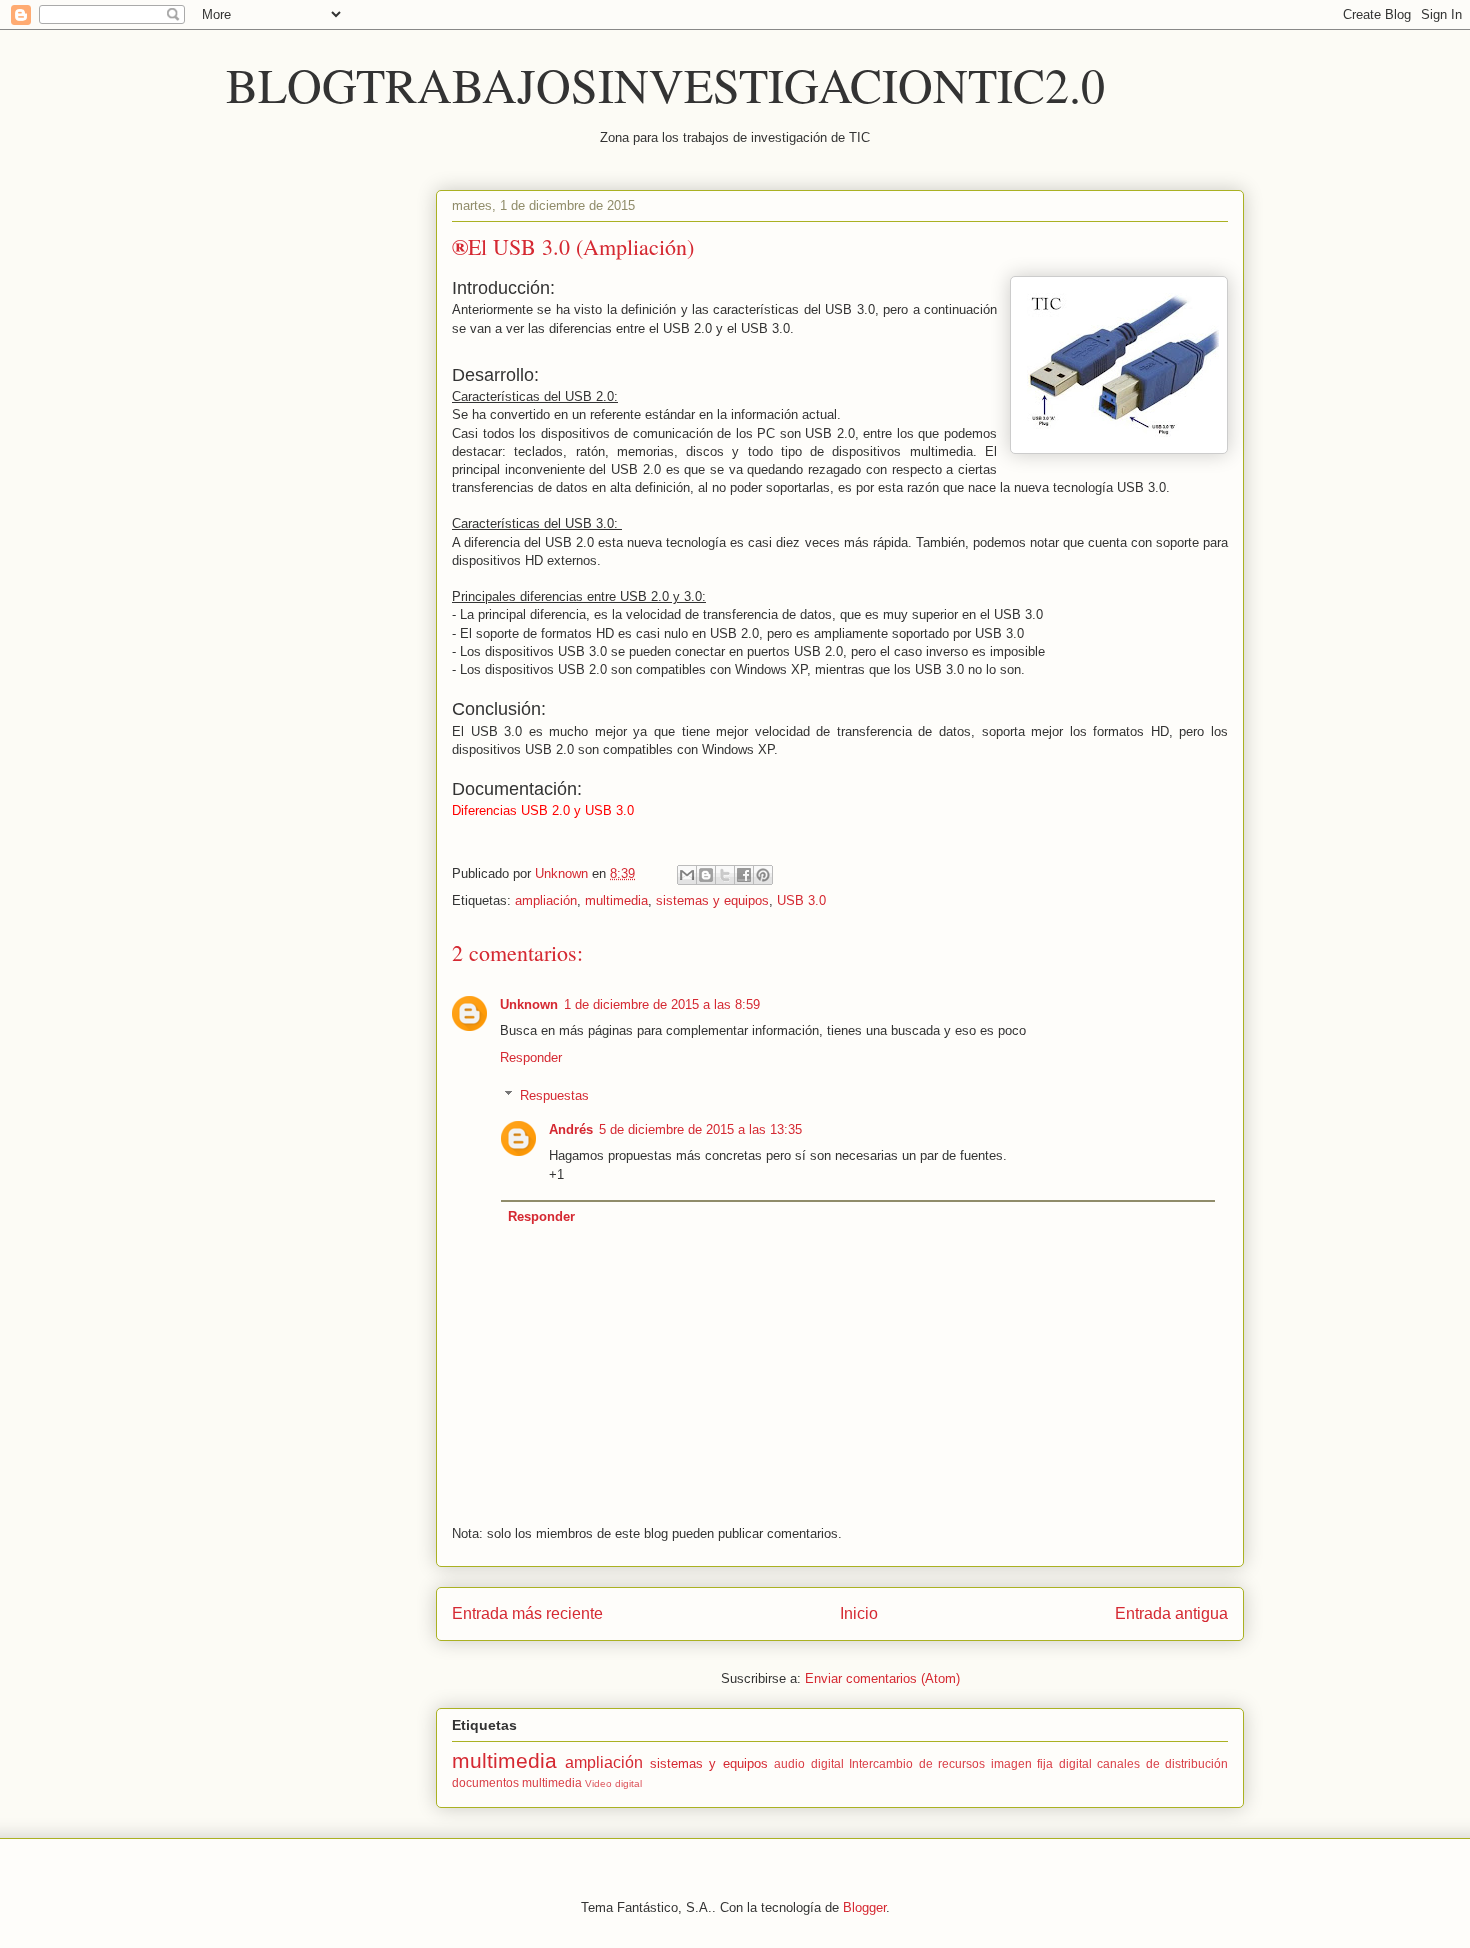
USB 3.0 (801, 900)
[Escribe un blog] (706, 875)
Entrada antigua (1171, 1613)
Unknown (529, 1004)
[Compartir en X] (725, 875)
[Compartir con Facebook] (744, 875)
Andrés (571, 1129)
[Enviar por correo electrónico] (687, 875)
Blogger (864, 1907)
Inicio (859, 1613)
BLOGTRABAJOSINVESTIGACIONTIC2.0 (665, 84)
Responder (531, 1057)
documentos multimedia (517, 1782)
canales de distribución (1162, 1763)
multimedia (616, 900)
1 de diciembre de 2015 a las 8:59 (662, 1004)
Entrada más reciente (527, 1613)
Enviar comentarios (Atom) (882, 1678)
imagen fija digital (1041, 1763)
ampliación (546, 900)
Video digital (613, 1783)
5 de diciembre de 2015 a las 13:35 (700, 1129)
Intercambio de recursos (917, 1763)
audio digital (808, 1763)
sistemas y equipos (712, 900)
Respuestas (554, 1095)
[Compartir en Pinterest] (763, 875)
